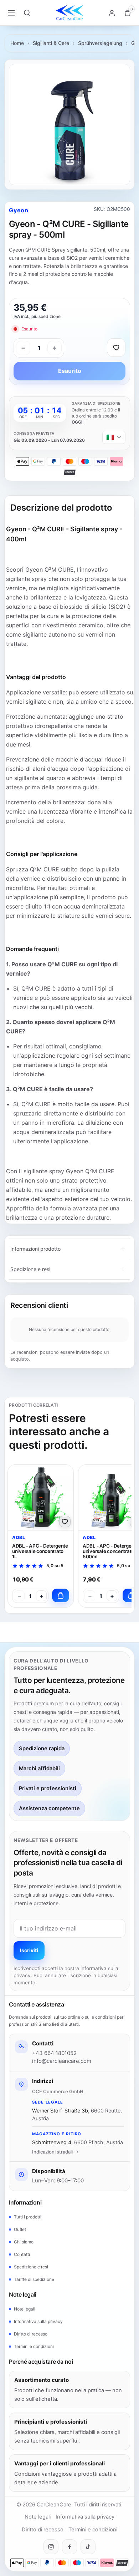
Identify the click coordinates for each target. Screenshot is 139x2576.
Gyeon (19, 210)
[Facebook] (69, 2547)
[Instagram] (51, 2547)
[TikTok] (88, 2547)
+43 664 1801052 (54, 2053)
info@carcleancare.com (62, 2061)
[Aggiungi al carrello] (61, 1595)
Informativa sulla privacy (38, 2321)
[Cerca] (27, 13)
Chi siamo (24, 2242)
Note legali (25, 2309)
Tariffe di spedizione (34, 2279)
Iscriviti (29, 1950)
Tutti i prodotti (28, 2217)
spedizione (50, 316)
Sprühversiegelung (100, 43)
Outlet (20, 2229)
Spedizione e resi (31, 2267)
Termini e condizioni (34, 2346)
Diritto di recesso (31, 2334)
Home (17, 43)
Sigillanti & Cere (51, 43)
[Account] (112, 13)
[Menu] (11, 13)
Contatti (22, 2254)
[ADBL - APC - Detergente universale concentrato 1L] (41, 1497)
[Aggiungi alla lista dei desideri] (116, 348)
